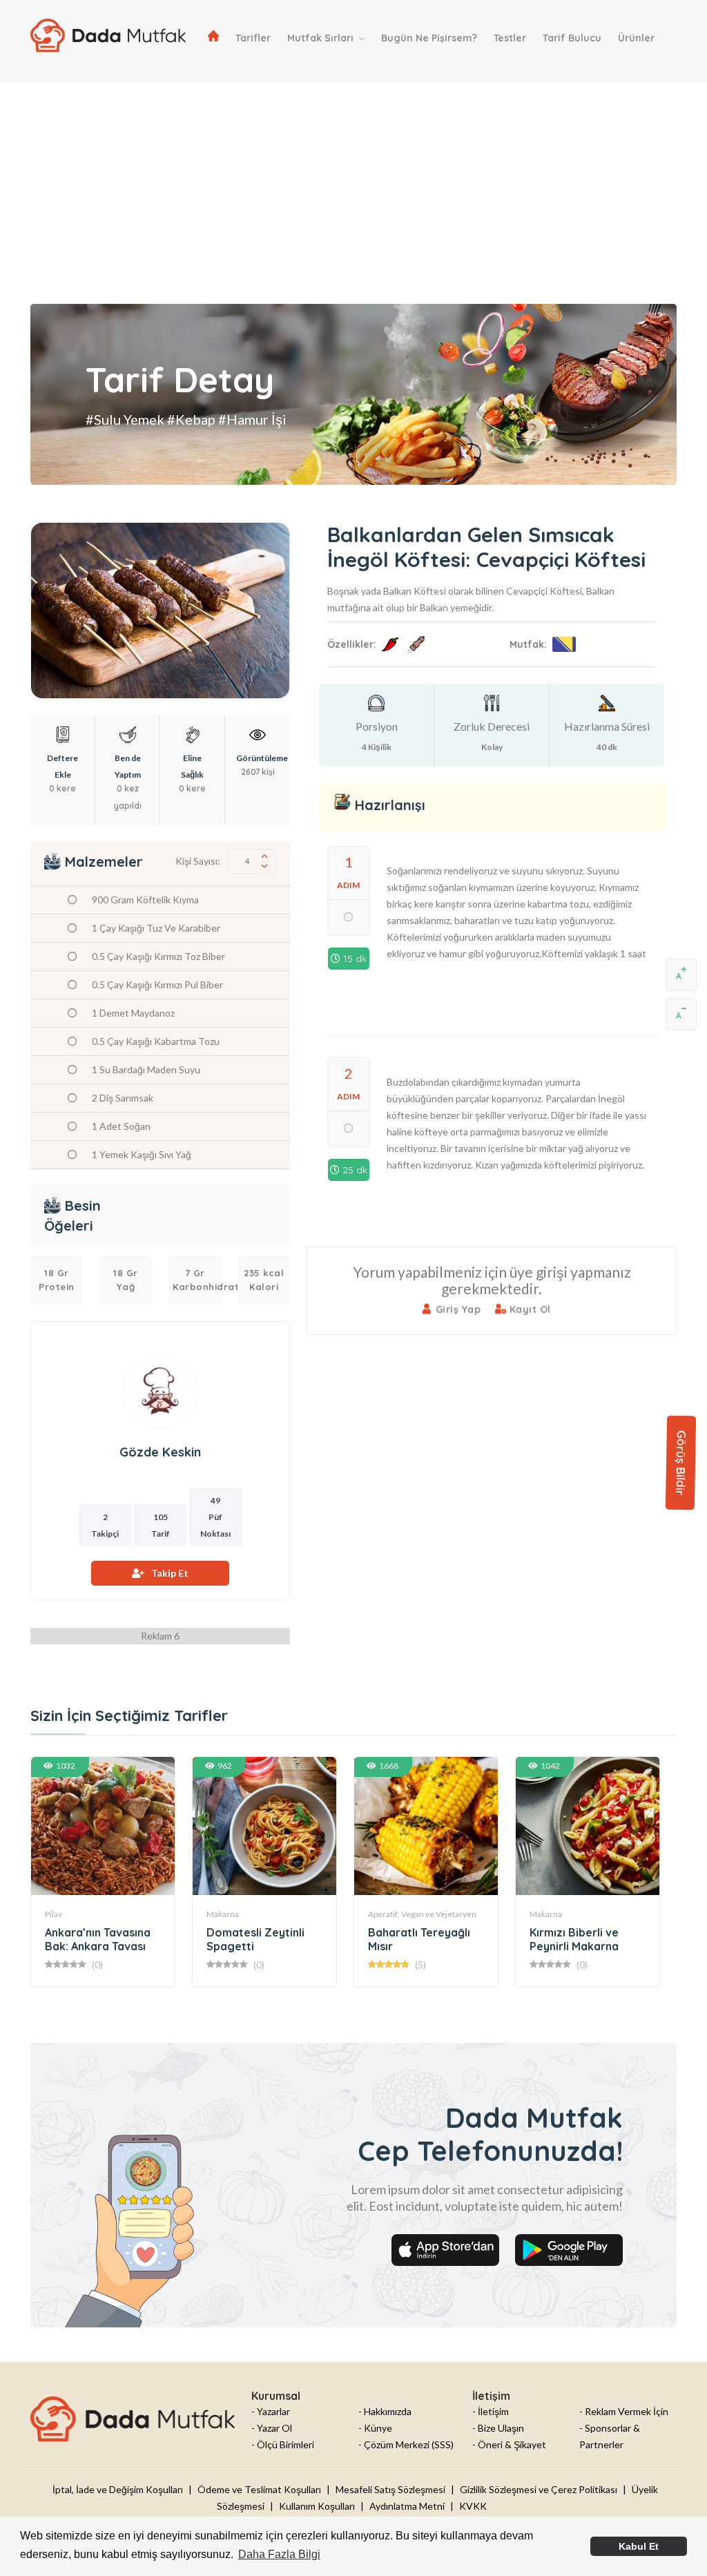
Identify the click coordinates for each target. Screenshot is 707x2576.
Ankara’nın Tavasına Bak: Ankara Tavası (98, 1939)
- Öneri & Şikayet (509, 2444)
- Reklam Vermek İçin (624, 2411)
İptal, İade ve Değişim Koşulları (118, 2489)
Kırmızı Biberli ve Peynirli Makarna (574, 1939)
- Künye (375, 2428)
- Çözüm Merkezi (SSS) (406, 2444)
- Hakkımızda (385, 2411)
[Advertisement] (353, 180)
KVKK (473, 2506)
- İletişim (491, 2411)
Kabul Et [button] (639, 2546)
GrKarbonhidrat (197, 1280)
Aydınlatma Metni (407, 2506)
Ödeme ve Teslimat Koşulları (259, 2489)
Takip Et (170, 1573)
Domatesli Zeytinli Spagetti (255, 1939)
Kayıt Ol (529, 1309)
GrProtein (57, 1280)
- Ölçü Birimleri (283, 2444)
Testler (510, 38)
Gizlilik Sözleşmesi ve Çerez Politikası (539, 2489)
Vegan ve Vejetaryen (439, 1914)
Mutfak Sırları (322, 38)
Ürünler (636, 38)
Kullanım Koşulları (317, 2506)
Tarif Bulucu (572, 38)
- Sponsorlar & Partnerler (610, 2436)
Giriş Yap (456, 1309)
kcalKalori (264, 1280)
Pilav (54, 1914)
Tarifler (253, 38)
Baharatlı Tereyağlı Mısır (419, 1939)
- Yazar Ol (272, 2428)
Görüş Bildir (681, 1463)
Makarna (223, 1914)
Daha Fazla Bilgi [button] (279, 2554)
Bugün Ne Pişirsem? (429, 38)
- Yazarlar (271, 2411)
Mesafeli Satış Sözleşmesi (390, 2489)
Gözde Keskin (160, 1452)
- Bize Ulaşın (498, 2428)
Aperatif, (384, 1914)
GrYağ (126, 1280)
